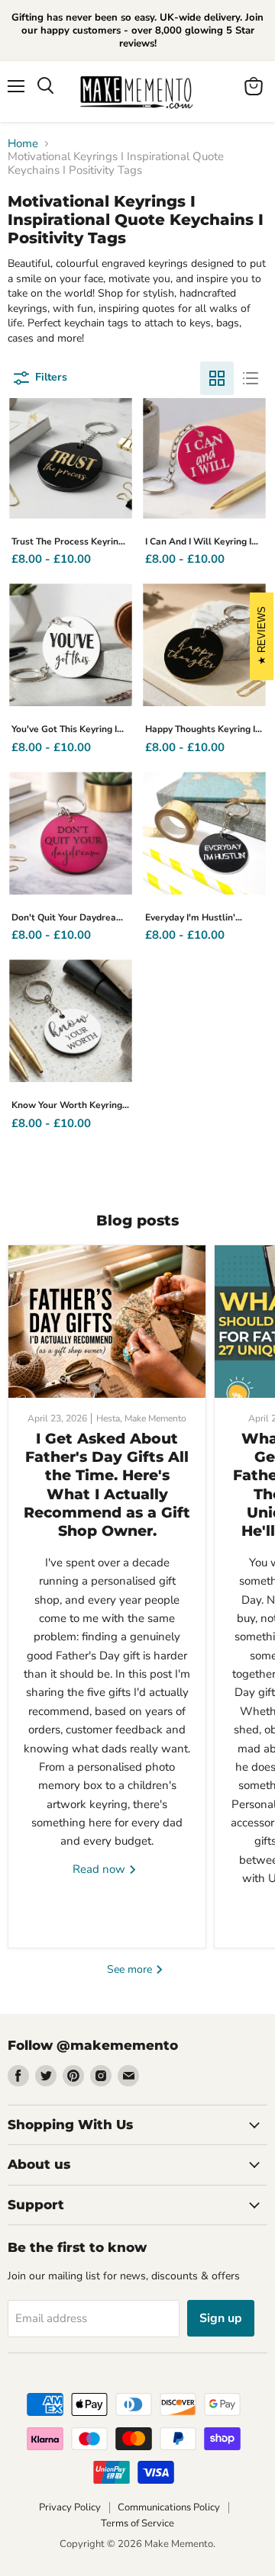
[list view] (251, 378)
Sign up (221, 2318)
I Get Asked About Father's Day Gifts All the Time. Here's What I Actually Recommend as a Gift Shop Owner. (107, 1485)
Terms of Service (137, 2523)
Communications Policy (169, 2507)
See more (131, 1969)
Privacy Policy (70, 2507)
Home (23, 144)
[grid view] (217, 378)
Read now (100, 1869)
